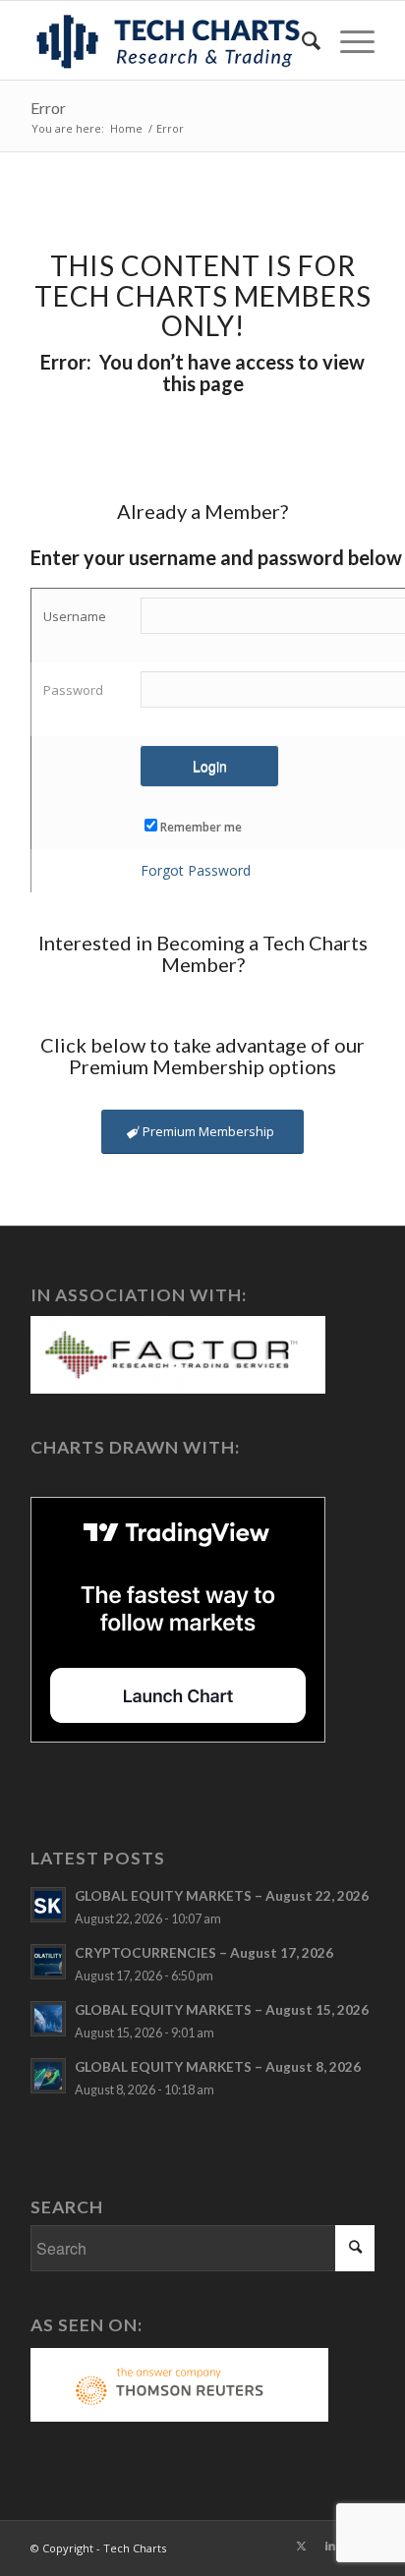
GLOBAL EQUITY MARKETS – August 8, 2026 (218, 2067)
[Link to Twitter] (301, 2546)
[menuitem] (301, 40)
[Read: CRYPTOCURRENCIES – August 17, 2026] (48, 1962)
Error (48, 108)
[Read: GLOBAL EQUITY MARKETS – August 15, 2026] (48, 2019)
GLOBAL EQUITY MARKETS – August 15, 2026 (222, 2010)
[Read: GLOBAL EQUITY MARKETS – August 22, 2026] (48, 1905)
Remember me (201, 827)
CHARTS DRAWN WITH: (135, 1447)
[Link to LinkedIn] (330, 2546)
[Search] (301, 40)
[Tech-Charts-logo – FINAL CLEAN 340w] (168, 40)
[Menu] (347, 40)
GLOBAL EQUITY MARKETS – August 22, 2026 (222, 1896)
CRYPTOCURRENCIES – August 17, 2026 (204, 1953)
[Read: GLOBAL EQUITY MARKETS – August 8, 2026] (48, 2076)
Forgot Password (196, 870)
